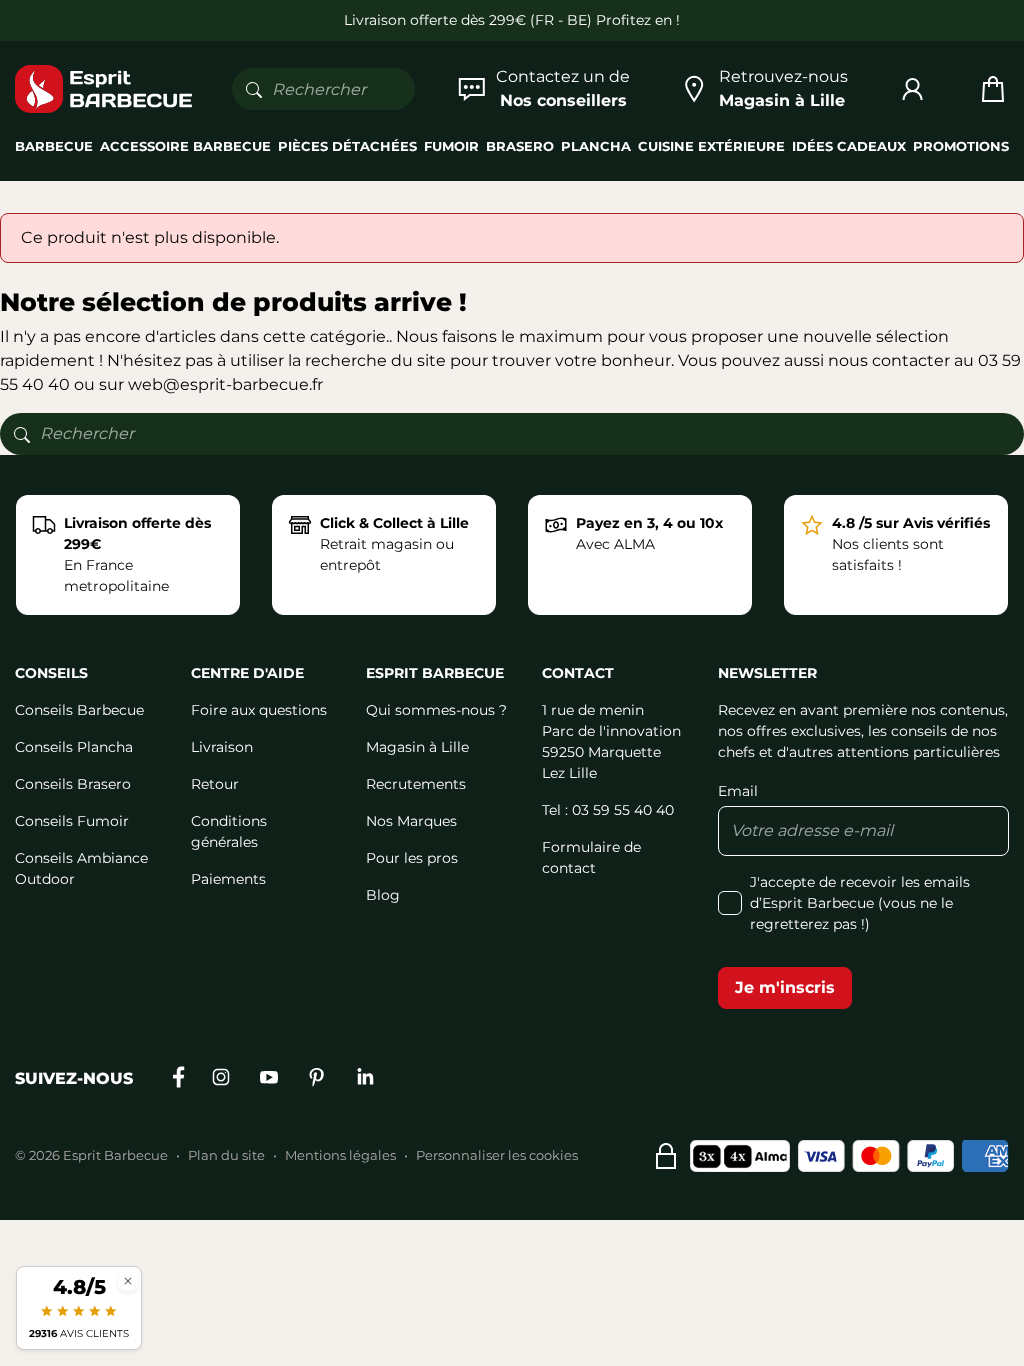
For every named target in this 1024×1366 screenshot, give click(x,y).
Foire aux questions (259, 710)
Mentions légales (340, 1155)
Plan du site (226, 1155)
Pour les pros (412, 858)
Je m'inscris (785, 987)
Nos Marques (411, 821)
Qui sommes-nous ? (436, 710)
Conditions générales (229, 831)
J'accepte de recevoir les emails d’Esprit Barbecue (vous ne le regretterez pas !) (860, 903)
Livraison (222, 747)
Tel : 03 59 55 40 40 (608, 810)
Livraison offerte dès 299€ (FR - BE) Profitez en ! (512, 20)
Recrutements (416, 784)
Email (738, 791)
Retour (215, 784)
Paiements (228, 879)
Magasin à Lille (417, 747)
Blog (383, 895)
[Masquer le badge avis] (128, 1280)
